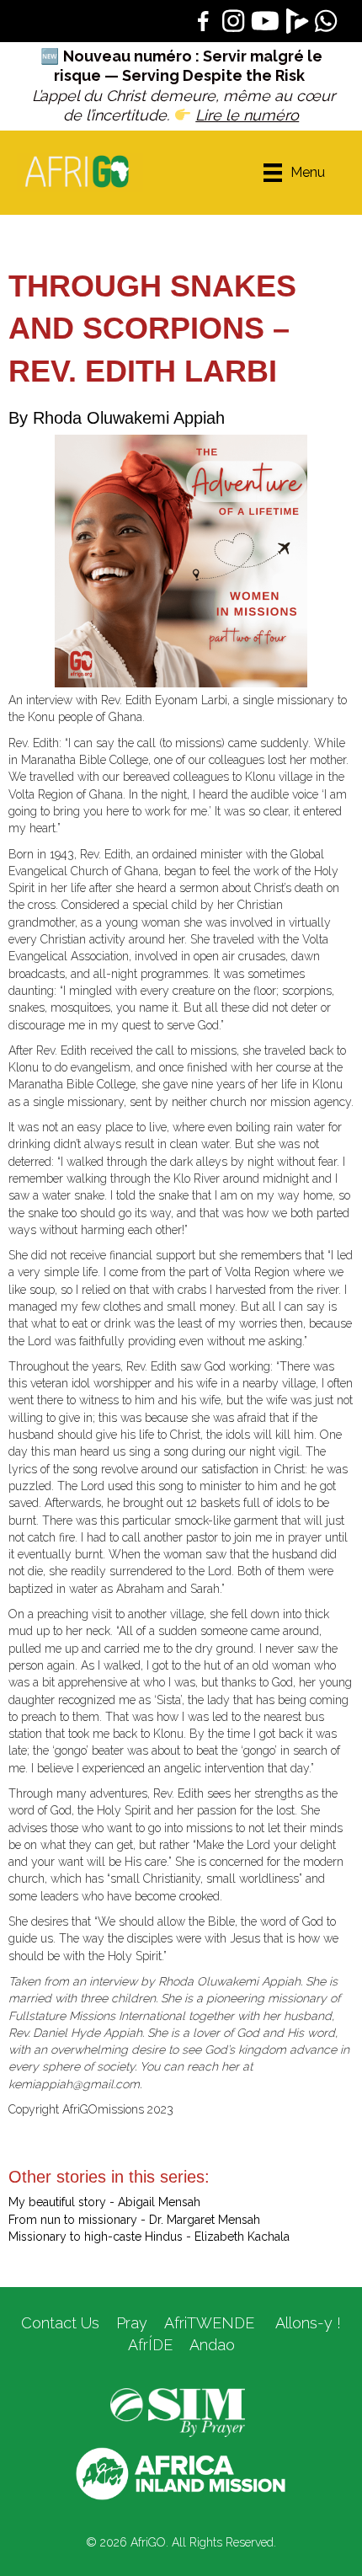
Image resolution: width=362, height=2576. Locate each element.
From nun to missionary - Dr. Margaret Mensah (134, 2220)
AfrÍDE (150, 2345)
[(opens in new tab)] (178, 2412)
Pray (132, 2323)
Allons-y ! (306, 2323)
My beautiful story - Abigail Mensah (104, 2202)
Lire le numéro (247, 115)
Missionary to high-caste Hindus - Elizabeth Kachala (149, 2237)
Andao (212, 2345)
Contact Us (60, 2323)
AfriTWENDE (209, 2323)
